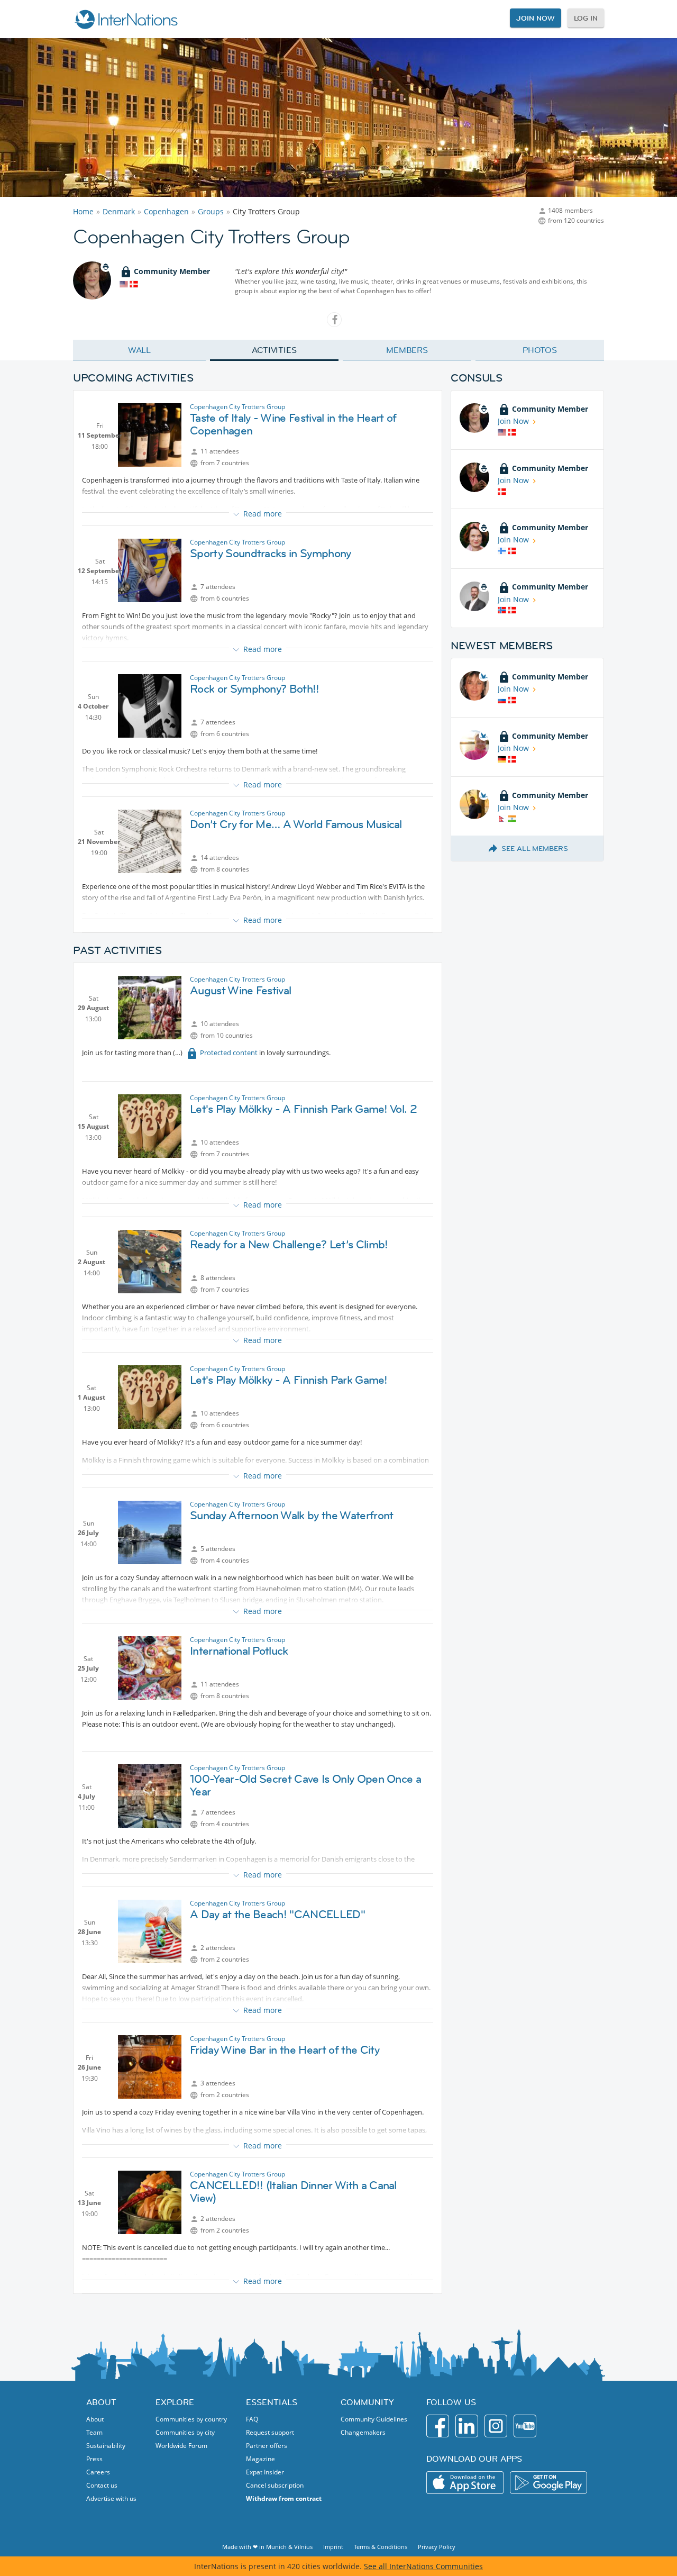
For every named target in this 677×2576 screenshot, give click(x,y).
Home (83, 211)
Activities (274, 350)
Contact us (102, 2485)
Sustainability (106, 2446)
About (95, 2419)
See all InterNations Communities (423, 2566)
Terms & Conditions (381, 2547)
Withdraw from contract (284, 2498)
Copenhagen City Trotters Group (237, 407)
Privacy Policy (437, 2547)
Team (94, 2432)
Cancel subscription (275, 2485)
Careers (98, 2472)
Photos (540, 350)
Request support (270, 2432)
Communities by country (191, 2419)
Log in (586, 18)
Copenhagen (166, 211)
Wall (140, 350)
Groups (211, 211)
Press (94, 2459)
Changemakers (363, 2432)
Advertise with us (111, 2498)
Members (407, 350)
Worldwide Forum (181, 2446)
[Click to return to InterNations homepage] (126, 19)
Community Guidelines (374, 2419)
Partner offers (267, 2446)
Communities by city (185, 2432)
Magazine (260, 2459)
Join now (535, 18)
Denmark (119, 211)
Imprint (333, 2547)
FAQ (252, 2419)
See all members (535, 848)
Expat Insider (265, 2472)
